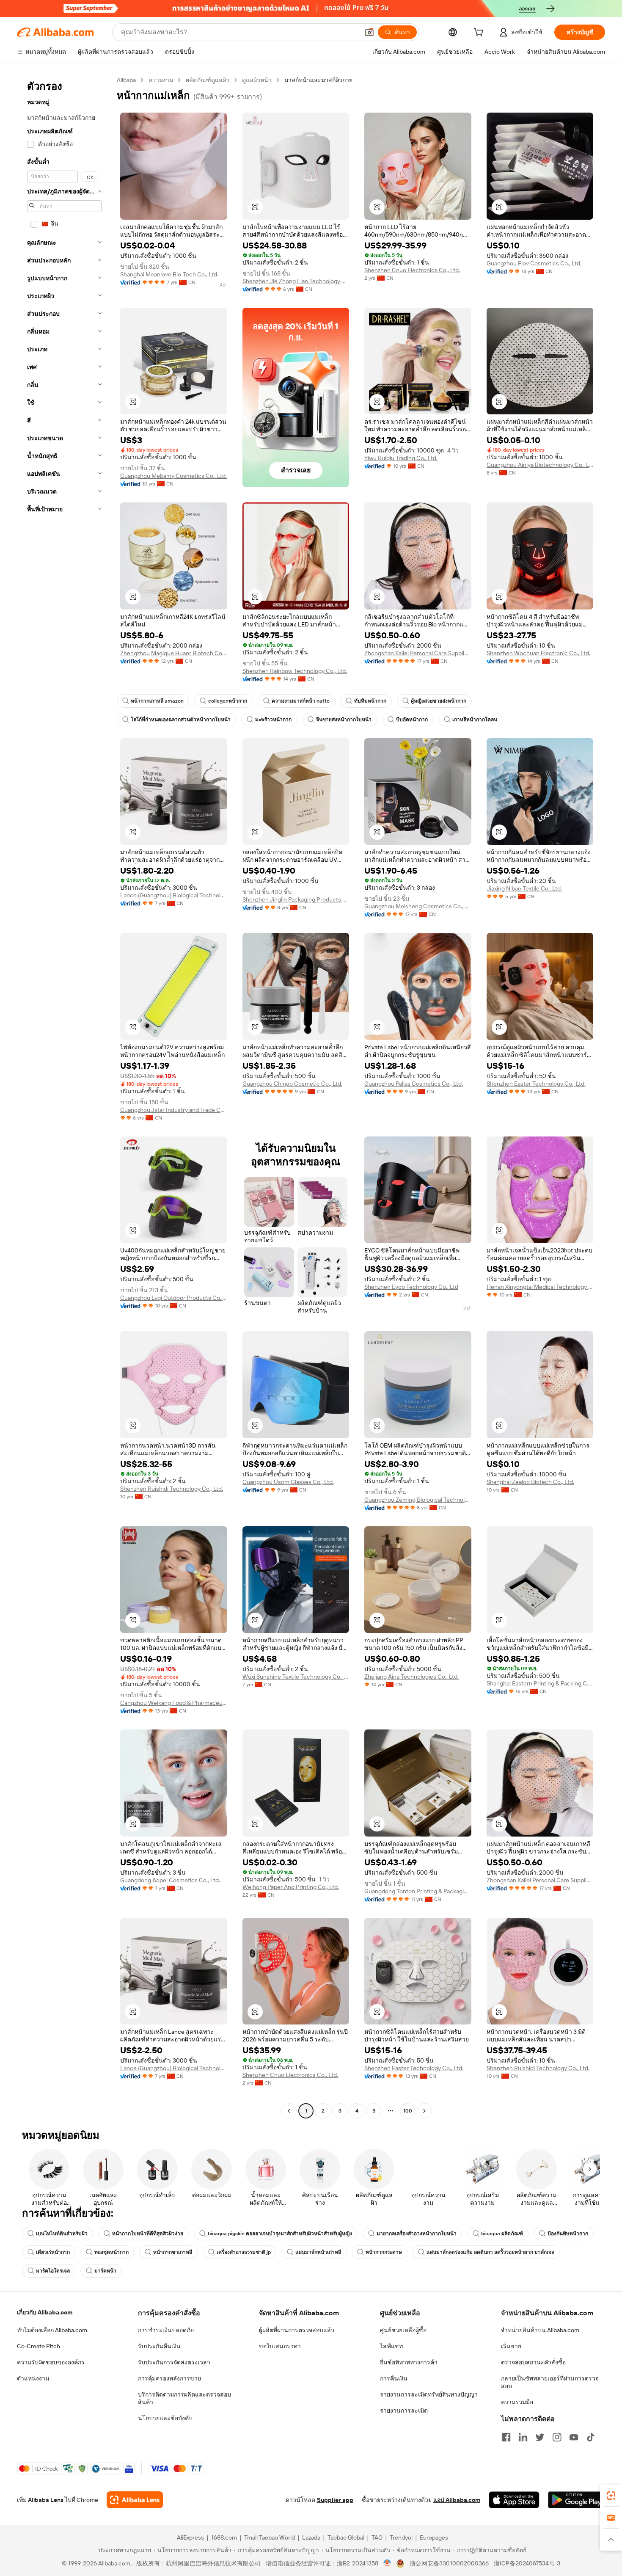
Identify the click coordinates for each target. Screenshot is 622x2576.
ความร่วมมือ (517, 2402)
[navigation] (64, 1096)
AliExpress (190, 2537)
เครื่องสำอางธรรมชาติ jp (244, 2252)
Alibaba (126, 80)
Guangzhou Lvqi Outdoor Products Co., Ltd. (174, 1298)
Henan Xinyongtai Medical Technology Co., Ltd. (540, 1287)
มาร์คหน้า (105, 2271)
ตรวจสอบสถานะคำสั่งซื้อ (533, 2362)
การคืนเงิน (394, 2378)
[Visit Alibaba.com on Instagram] (557, 2437)
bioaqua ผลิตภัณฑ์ (502, 2234)
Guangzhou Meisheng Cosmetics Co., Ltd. (418, 906)
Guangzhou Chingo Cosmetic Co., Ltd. (292, 1084)
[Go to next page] (424, 2111)
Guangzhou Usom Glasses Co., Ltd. (288, 1482)
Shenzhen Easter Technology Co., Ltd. (536, 1084)
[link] (611, 2496)
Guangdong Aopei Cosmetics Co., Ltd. (170, 1880)
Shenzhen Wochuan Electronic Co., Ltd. (538, 653)
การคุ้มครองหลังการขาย (169, 2378)
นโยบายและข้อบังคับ (165, 2418)
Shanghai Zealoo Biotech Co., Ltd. (530, 1482)
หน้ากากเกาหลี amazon (157, 701)
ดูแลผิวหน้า (257, 80)
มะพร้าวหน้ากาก (273, 720)
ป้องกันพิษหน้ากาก (568, 2234)
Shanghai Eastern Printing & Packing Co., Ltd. (540, 1683)
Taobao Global (346, 2537)
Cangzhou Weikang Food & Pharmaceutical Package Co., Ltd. (174, 1703)
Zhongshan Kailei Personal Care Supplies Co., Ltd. (418, 653)
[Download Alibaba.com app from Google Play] (577, 2500)
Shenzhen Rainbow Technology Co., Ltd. (295, 671)
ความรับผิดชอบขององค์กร (51, 2362)
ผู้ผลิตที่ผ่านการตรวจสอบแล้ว (297, 2330)
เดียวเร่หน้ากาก (53, 2252)
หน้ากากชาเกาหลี (173, 2252)
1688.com (224, 2537)
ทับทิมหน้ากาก (370, 701)
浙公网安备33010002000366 (449, 2563)
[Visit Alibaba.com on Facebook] (506, 2437)
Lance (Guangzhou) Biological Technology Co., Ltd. (174, 895)
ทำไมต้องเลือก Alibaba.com (52, 2330)
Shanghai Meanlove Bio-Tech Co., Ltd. (169, 274)
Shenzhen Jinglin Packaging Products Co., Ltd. (296, 899)
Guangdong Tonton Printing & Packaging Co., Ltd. (418, 1891)
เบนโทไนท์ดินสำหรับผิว (62, 2234)
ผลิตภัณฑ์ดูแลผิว (208, 80)
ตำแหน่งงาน (33, 2378)
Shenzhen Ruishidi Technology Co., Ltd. (172, 1489)
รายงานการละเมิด (404, 2411)
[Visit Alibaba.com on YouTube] (574, 2437)
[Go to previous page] (289, 2111)
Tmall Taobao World (270, 2537)
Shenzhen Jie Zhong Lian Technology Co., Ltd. (296, 281)
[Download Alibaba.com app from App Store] (514, 2500)
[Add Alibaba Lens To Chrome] (135, 2500)
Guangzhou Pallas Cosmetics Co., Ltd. (414, 1084)
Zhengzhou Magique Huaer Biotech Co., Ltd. (174, 653)
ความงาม (161, 80)
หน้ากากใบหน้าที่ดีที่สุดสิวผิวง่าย (148, 2234)
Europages (434, 2537)
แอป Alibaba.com (457, 2500)
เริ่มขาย (511, 2346)
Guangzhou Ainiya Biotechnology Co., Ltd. (540, 465)
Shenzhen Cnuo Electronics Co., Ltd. (412, 270)
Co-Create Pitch (39, 2346)
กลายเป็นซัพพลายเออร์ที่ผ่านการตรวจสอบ (550, 2382)
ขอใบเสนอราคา (280, 2346)
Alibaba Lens (46, 2500)
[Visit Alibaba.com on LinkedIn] (523, 2437)
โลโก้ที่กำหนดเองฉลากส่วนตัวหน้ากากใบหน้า (181, 720)
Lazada (311, 2537)
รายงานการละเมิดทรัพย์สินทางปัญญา (429, 2394)
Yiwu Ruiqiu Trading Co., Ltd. (401, 458)
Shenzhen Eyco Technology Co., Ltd (411, 1287)
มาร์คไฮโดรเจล (53, 2271)
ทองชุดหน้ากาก (111, 2252)
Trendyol (401, 2537)
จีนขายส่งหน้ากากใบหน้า (344, 720)
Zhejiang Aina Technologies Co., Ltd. (411, 1677)
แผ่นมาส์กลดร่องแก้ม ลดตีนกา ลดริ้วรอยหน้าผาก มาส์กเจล (490, 2252)
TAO (377, 2537)
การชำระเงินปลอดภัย (166, 2330)
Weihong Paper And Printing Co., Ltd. (291, 1887)
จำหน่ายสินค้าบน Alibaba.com (540, 2330)
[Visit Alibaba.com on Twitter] (540, 2437)
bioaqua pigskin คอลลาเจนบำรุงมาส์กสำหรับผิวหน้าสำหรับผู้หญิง (280, 2234)
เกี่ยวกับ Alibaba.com (45, 2312)
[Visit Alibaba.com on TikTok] (591, 2437)
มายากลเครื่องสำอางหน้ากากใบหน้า (417, 2234)
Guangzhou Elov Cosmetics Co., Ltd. (534, 263)
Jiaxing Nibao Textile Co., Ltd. (524, 888)
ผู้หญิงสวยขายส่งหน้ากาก (439, 701)
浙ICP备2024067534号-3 (527, 2563)
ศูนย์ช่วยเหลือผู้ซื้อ (403, 2330)
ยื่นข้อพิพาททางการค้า (409, 2362)
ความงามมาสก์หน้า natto (301, 701)
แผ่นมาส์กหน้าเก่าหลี (318, 2252)
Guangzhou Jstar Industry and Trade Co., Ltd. (174, 1110)
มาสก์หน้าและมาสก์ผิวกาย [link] (318, 80)
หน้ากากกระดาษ (384, 2252)
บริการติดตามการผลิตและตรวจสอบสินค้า (184, 2398)
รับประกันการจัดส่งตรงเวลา (174, 2362)
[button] (369, 32)
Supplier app (335, 2500)
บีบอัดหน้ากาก (412, 720)
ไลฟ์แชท (391, 2346)
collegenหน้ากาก (228, 701)
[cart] (480, 33)
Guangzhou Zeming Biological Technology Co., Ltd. (418, 1500)
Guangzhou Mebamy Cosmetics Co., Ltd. (173, 476)
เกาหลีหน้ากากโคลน (475, 720)
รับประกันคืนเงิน (159, 2346)
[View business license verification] (387, 2563)
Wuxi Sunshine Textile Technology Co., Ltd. (296, 1677)
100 (408, 2111)
